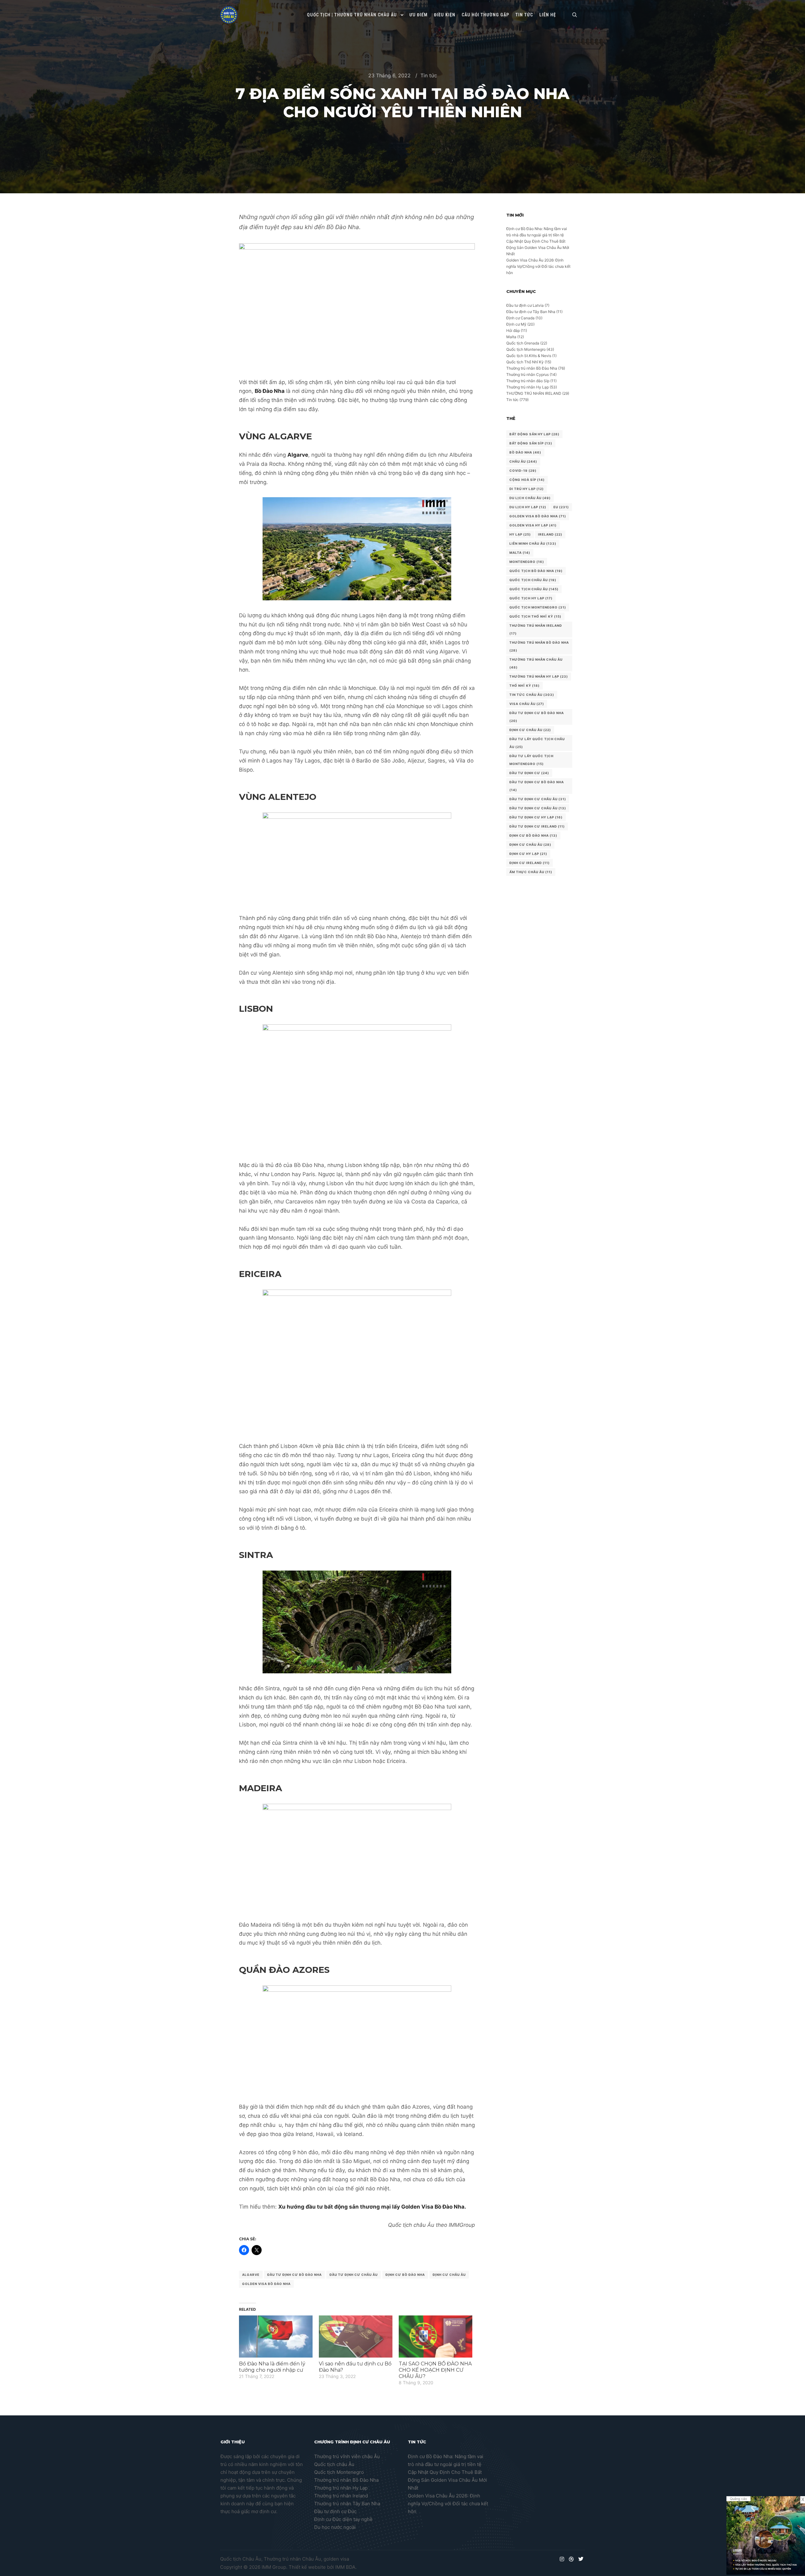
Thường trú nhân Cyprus (527, 374)
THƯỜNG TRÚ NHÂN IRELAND (534, 393)
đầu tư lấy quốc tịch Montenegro (531, 760)
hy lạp (520, 534)
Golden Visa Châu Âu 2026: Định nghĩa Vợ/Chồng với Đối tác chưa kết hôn (538, 266)
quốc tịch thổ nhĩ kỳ (535, 616)
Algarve (251, 2275)
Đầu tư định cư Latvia (525, 305)
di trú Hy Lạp (527, 489)
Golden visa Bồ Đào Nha (266, 2284)
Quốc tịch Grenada (523, 343)
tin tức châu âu (532, 695)
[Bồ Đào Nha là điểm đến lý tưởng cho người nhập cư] (276, 2337)
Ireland (550, 534)
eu (561, 507)
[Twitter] (581, 2559)
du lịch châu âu (530, 498)
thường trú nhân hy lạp (539, 676)
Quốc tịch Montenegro (526, 349)
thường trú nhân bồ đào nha (539, 646)
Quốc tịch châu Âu (334, 2464)
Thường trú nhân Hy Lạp (527, 387)
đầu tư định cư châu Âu (354, 2275)
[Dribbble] (571, 2559)
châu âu (523, 461)
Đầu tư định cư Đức (335, 2511)
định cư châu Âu (449, 2275)
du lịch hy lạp (528, 507)
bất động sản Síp (531, 443)
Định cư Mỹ (516, 324)
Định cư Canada (520, 318)
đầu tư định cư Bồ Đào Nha (537, 786)
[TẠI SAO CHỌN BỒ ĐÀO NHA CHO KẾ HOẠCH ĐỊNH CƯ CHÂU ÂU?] (436, 2337)
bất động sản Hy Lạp (534, 434)
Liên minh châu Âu (533, 543)
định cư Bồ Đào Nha (533, 835)
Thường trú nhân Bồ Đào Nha (532, 368)
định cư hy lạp (528, 854)
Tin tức (429, 75)
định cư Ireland (530, 863)
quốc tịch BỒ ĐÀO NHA (536, 571)
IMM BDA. (346, 2567)
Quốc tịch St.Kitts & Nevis (529, 356)
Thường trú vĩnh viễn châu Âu (347, 2456)
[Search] (575, 15)
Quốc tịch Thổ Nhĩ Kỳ (525, 362)
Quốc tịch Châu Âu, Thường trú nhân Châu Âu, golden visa (285, 2559)
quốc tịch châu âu (534, 589)
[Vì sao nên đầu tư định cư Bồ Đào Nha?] (356, 2337)
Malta (511, 337)
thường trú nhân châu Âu (536, 663)
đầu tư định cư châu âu (538, 808)
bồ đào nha (525, 452)
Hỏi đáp (513, 330)
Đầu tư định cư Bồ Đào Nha (294, 2275)
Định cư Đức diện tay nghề (343, 2519)
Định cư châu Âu (530, 730)
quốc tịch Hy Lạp (531, 598)
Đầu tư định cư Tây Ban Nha (531, 312)
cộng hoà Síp (527, 480)
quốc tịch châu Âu (533, 580)
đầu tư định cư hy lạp (536, 817)
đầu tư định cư (529, 773)
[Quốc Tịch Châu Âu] (229, 15)
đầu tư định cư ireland (537, 826)
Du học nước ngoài (335, 2527)
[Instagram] (562, 2559)
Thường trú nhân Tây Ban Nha (347, 2504)
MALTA (520, 553)
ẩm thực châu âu (531, 872)
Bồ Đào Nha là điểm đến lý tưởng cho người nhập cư (272, 2367)
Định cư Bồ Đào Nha (405, 2275)
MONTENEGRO (527, 562)
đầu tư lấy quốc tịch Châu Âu (537, 743)
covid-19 (523, 471)
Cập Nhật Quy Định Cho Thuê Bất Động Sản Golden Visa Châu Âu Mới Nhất (538, 248)
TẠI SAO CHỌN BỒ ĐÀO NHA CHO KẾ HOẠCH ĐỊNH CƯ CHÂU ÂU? (435, 2370)
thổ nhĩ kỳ (525, 685)
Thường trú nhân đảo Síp (528, 381)
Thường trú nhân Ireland (341, 2496)
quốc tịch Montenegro (538, 607)
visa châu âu (527, 704)
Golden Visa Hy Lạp (533, 525)
